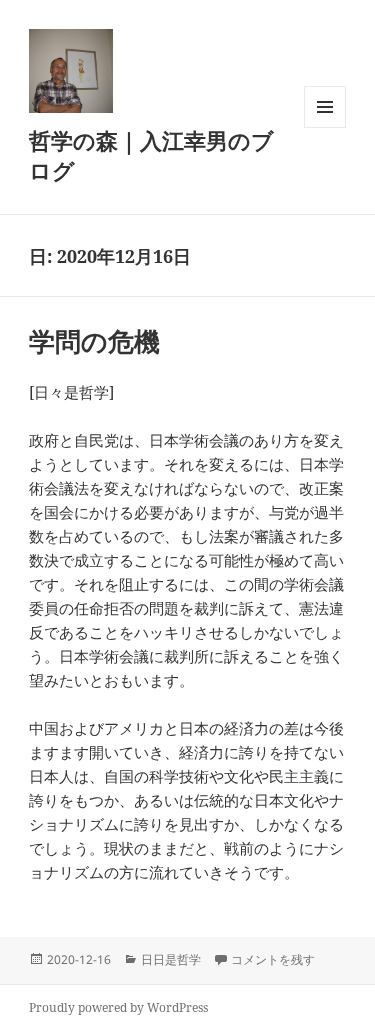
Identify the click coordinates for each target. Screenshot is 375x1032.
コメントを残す (273, 959)
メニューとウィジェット (325, 127)
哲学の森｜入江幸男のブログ (151, 155)
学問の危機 (94, 341)
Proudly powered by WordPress (118, 1007)
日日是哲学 (171, 959)
